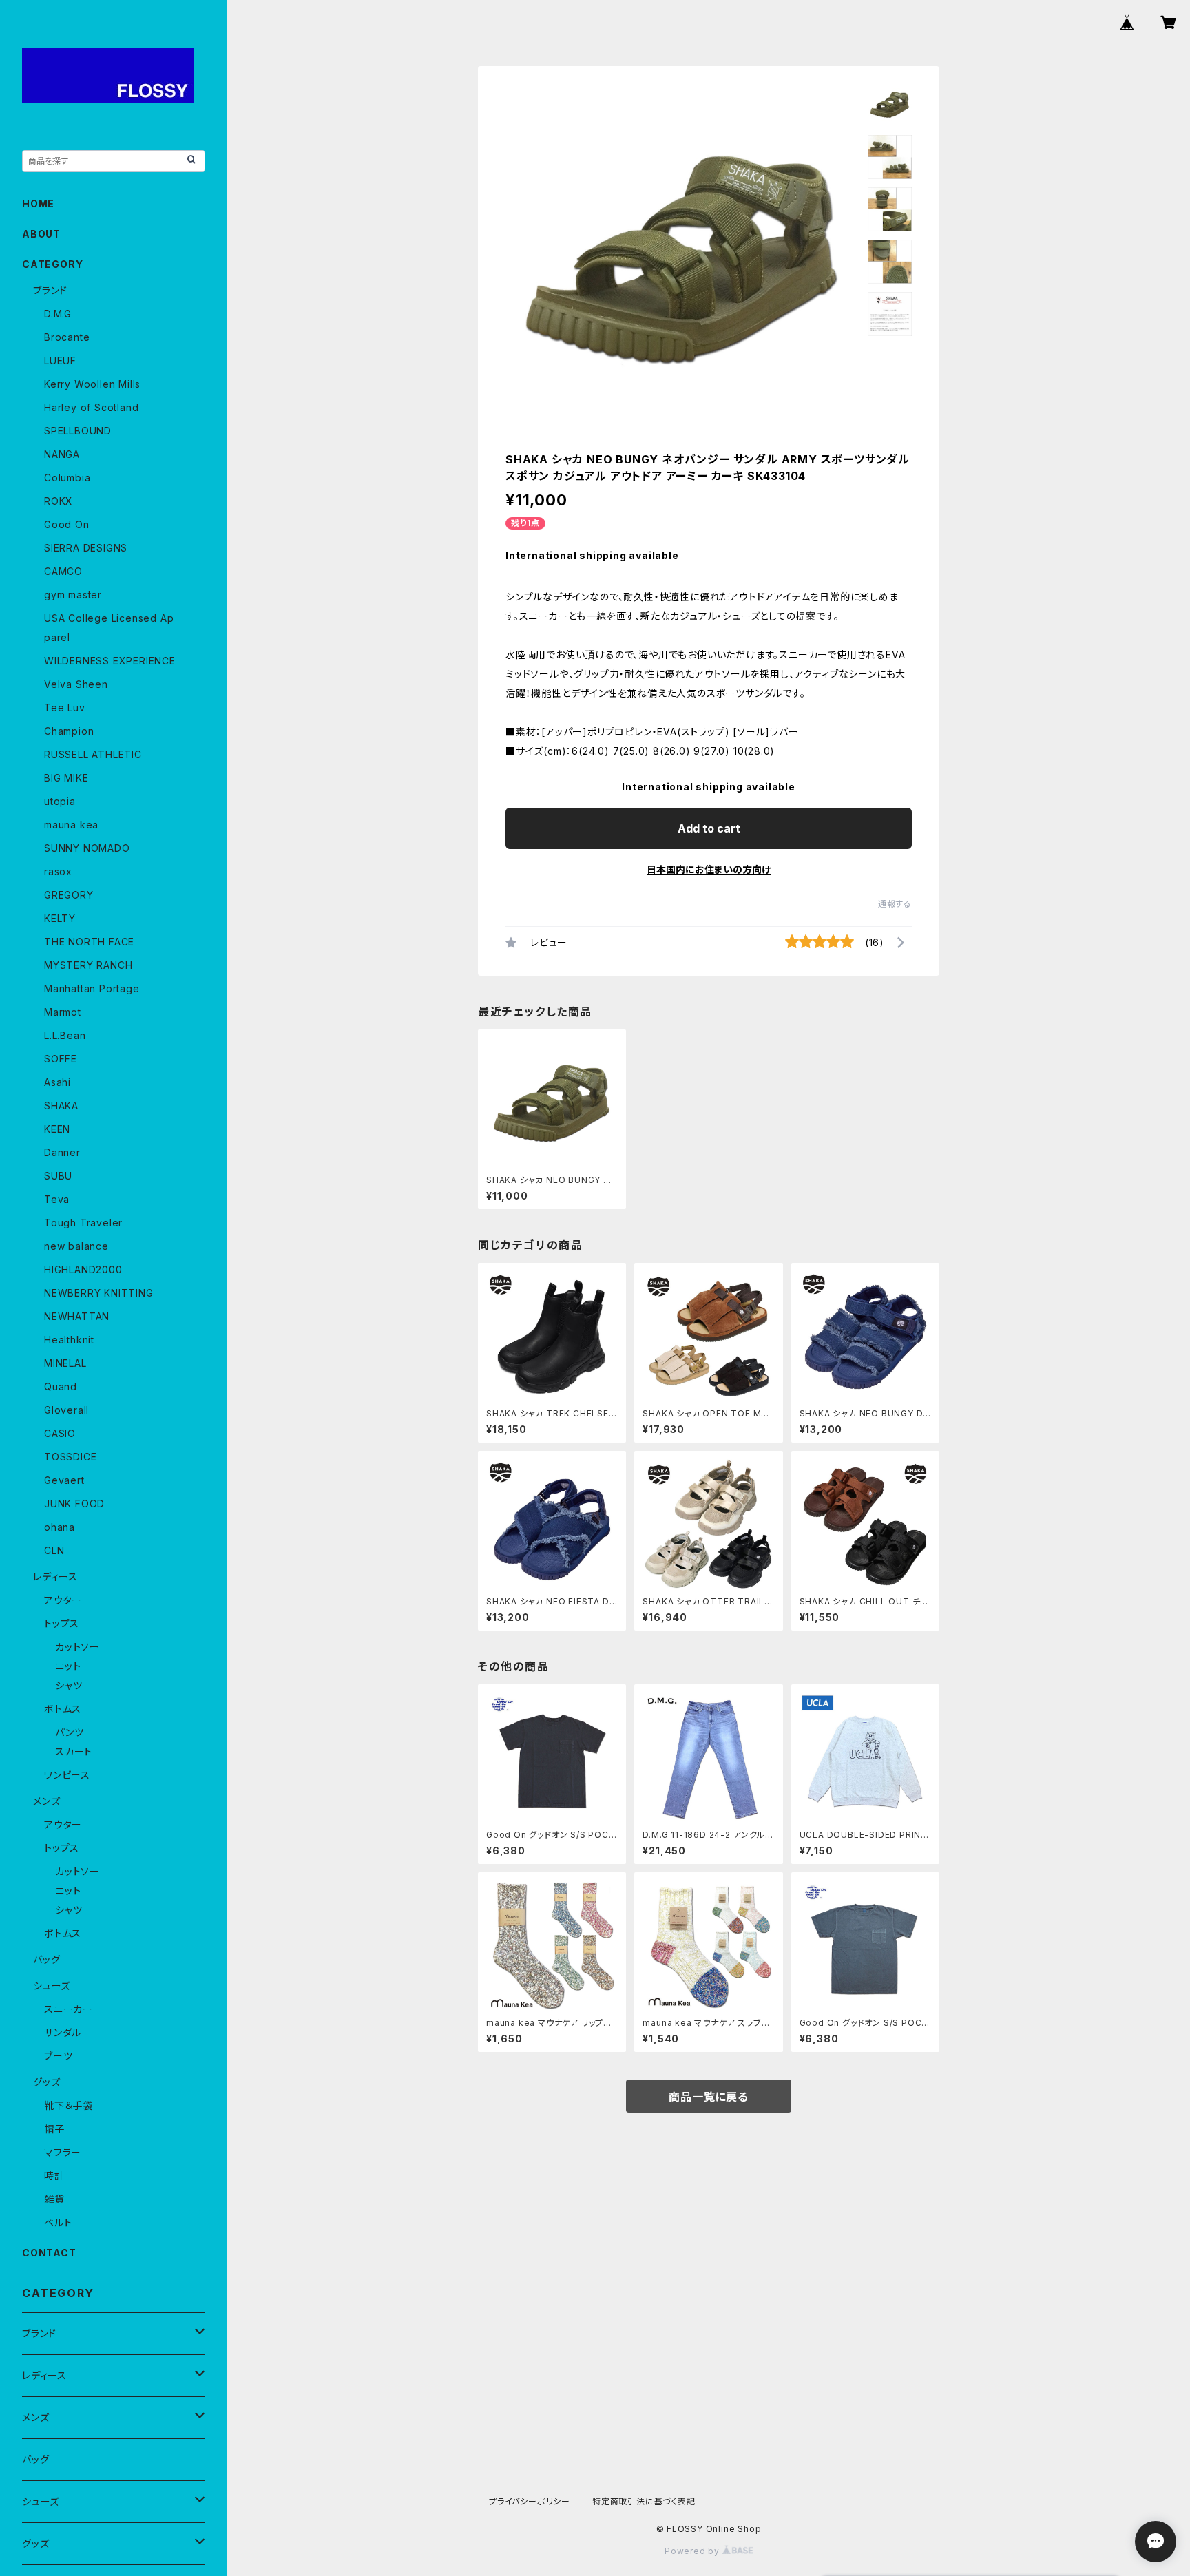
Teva (57, 1199)
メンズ (46, 1801)
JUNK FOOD (74, 1504)
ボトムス (63, 1709)
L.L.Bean (65, 1035)
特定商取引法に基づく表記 (644, 2501)
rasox (58, 871)
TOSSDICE (70, 1457)
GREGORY (69, 895)
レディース (55, 1577)
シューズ (52, 1986)
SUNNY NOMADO (87, 848)
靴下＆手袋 (69, 2105)
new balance (76, 1246)
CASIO (60, 1433)
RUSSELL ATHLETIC (93, 754)
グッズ (46, 2082)
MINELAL (65, 1363)
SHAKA (61, 1106)
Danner (62, 1152)
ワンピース (67, 1775)
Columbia (67, 478)
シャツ (69, 1685)
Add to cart (709, 828)
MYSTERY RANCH (88, 965)
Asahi (58, 1082)
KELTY (60, 918)
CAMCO (63, 571)
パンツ (69, 1732)
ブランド (50, 290)
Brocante (67, 337)
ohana (60, 1527)
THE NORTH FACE (89, 942)
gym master (73, 595)
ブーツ (58, 2056)
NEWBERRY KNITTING (99, 1293)
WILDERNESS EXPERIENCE (110, 661)
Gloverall (66, 1410)
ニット (68, 1666)
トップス (62, 1623)
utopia (60, 801)
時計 (54, 2176)
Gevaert (64, 1480)
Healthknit (69, 1340)
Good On (67, 524)
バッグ (46, 1959)
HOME (38, 203)
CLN (54, 1550)
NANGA (62, 454)
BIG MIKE (66, 778)
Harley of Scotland (91, 407)
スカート (74, 1751)
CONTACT (49, 2253)
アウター (63, 1600)
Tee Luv (65, 708)
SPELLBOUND (78, 431)
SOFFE (61, 1059)
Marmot (63, 1012)
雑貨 (54, 2199)
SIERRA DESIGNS (86, 548)
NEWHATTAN (77, 1316)
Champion (69, 731)
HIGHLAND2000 (83, 1269)
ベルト (58, 2222)
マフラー (63, 2152)
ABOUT (41, 234)
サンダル (63, 2032)
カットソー (77, 1647)
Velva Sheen (76, 684)
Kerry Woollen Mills (92, 384)
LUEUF (60, 360)
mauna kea (71, 825)
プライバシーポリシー (530, 2501)
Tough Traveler (83, 1223)
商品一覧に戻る (709, 2097)
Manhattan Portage (92, 988)
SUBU (58, 1176)
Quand (61, 1386)
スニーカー (69, 2009)
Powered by (693, 2551)
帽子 (54, 2129)
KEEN (57, 1129)
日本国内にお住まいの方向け (709, 869)
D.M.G (58, 314)
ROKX (59, 501)
